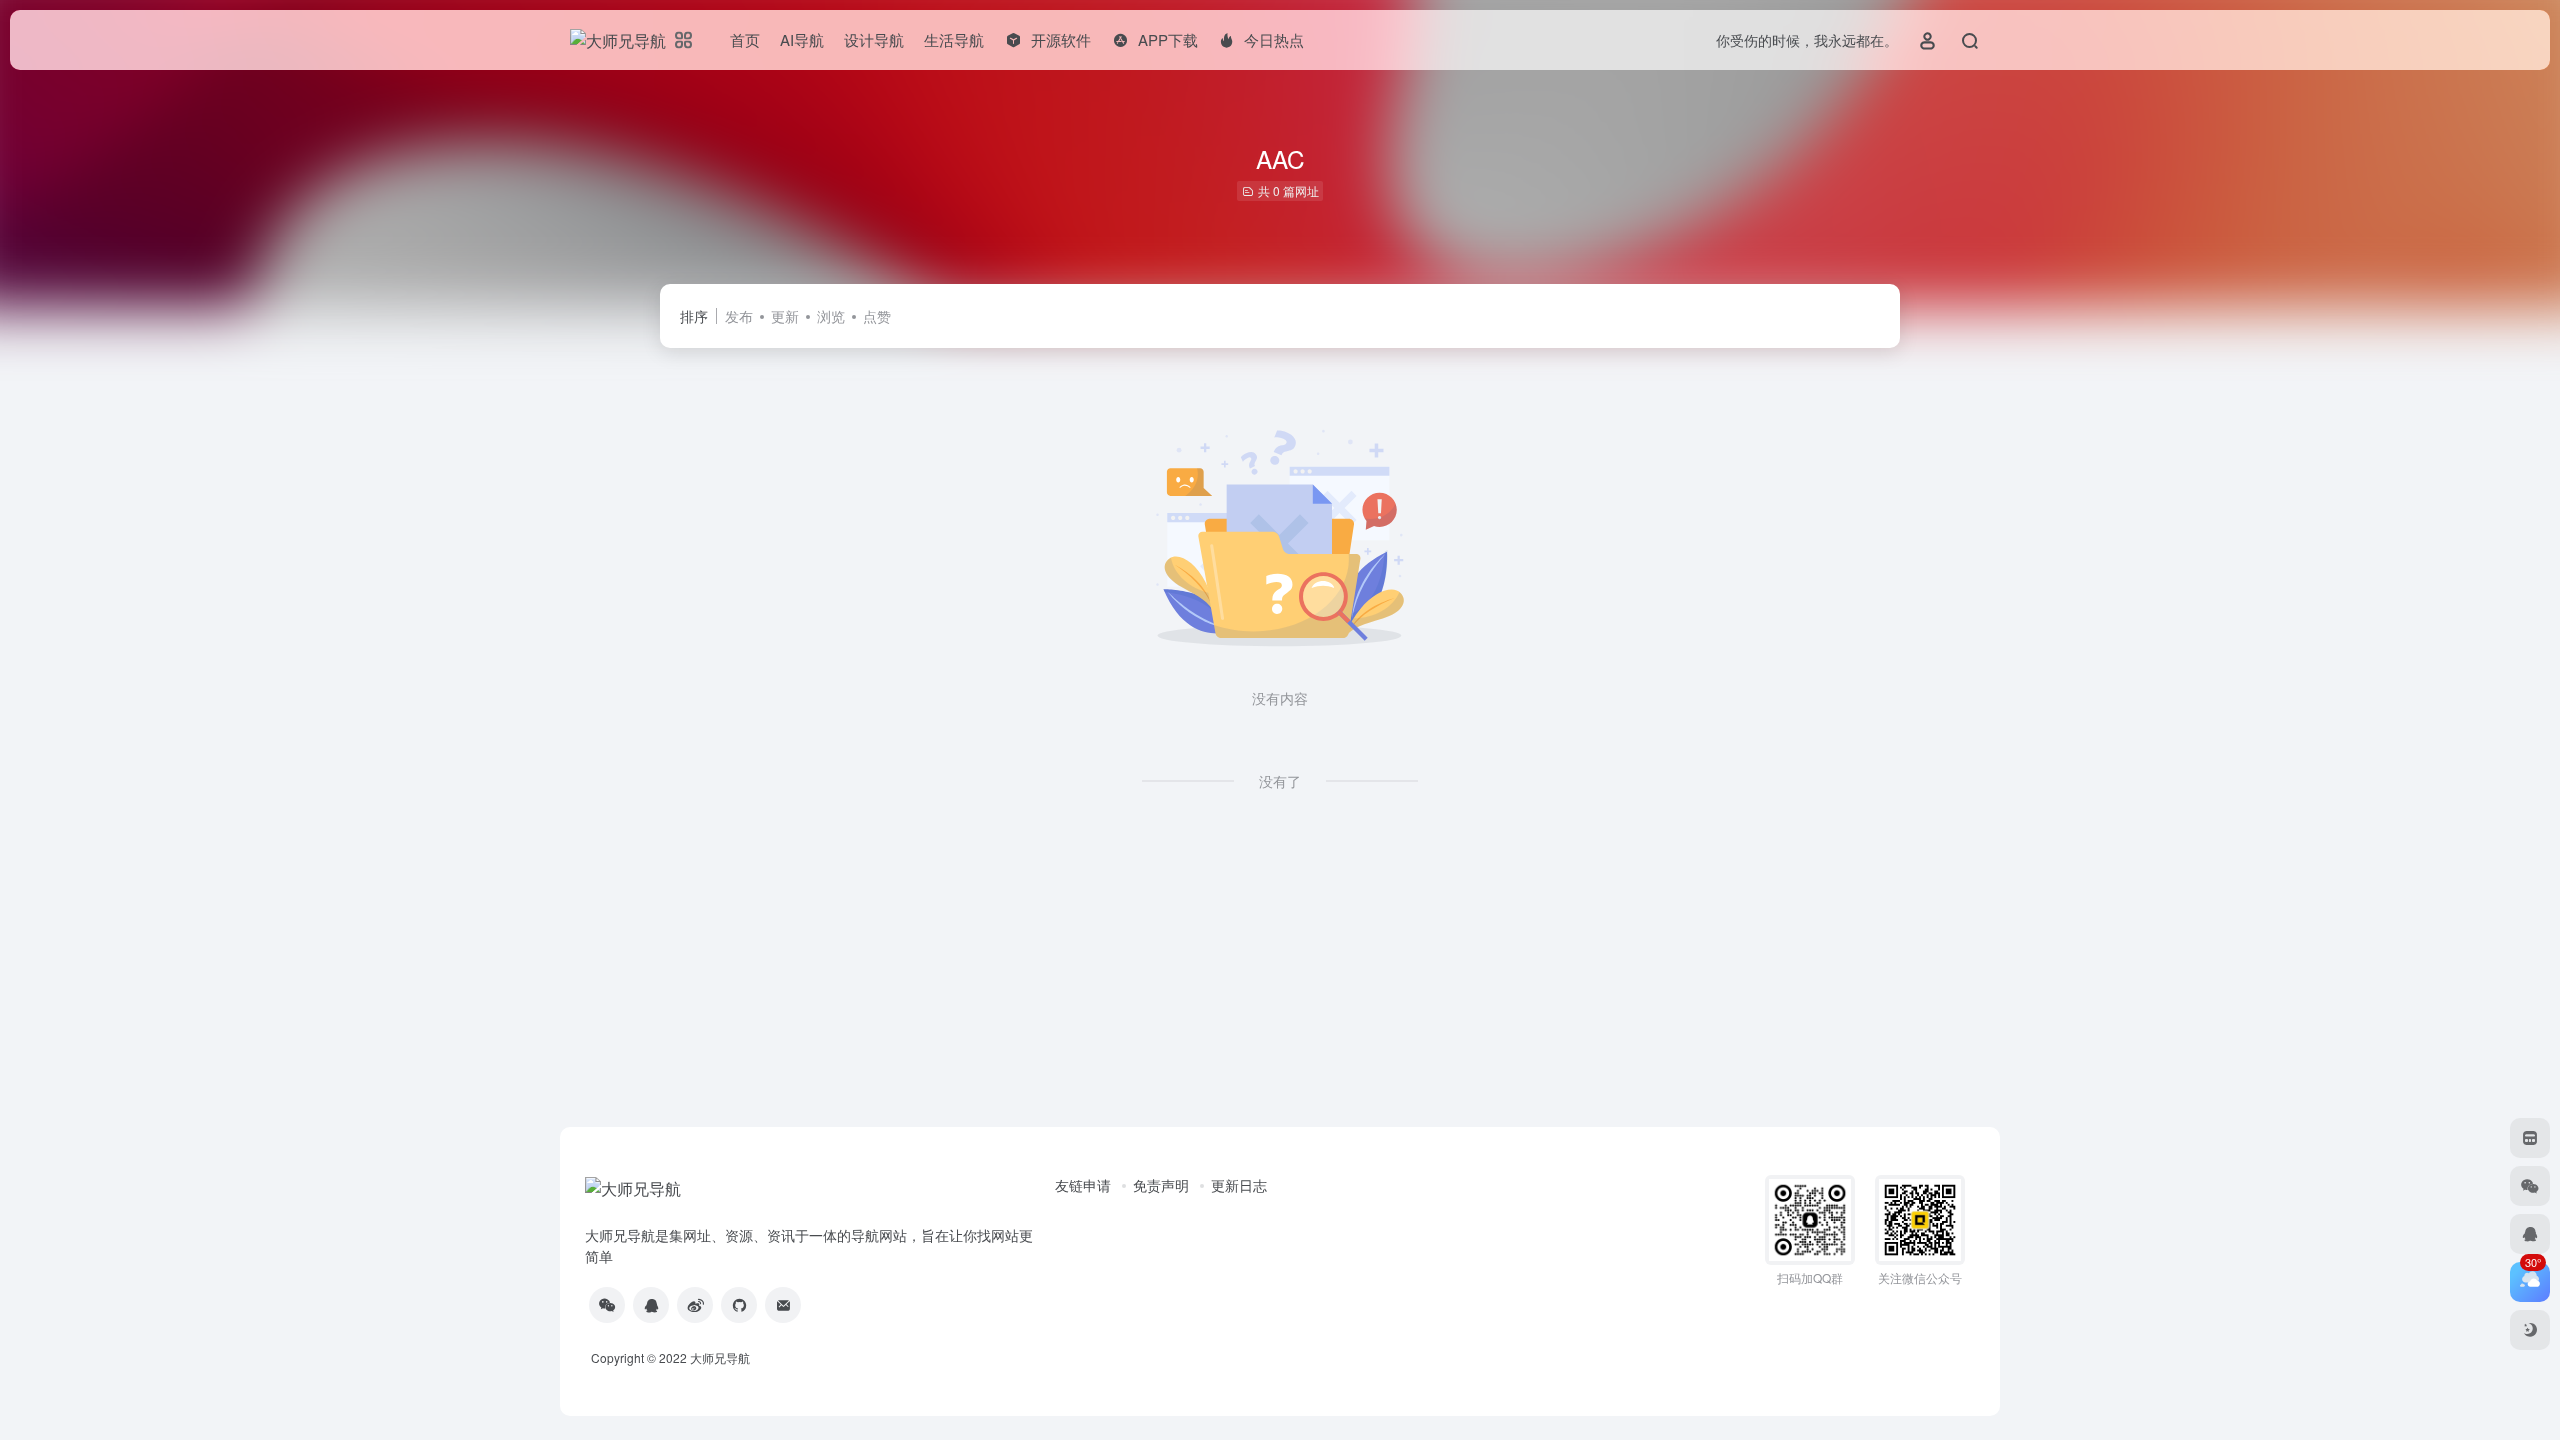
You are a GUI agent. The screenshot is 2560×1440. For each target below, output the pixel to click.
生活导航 (954, 39)
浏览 (831, 316)
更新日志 (1239, 1185)
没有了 (1280, 781)
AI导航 (802, 39)
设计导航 (874, 39)
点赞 (877, 316)
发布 (739, 316)
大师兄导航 (720, 1357)
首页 (745, 39)
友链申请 (1083, 1185)
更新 (785, 316)
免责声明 (1161, 1185)
